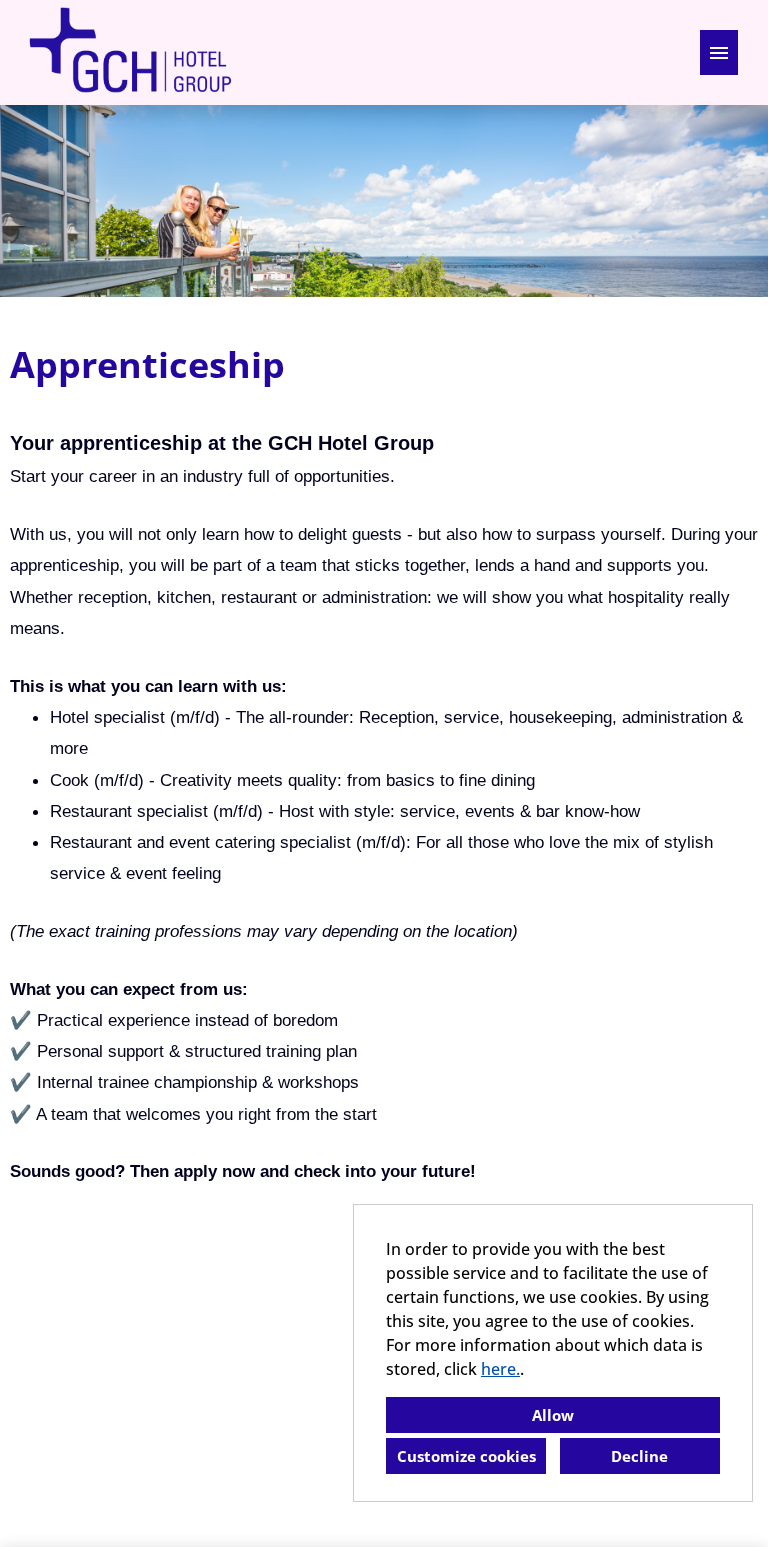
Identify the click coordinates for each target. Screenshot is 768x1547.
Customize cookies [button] (466, 1456)
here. (500, 1369)
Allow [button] (553, 1415)
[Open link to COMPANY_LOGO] (130, 52)
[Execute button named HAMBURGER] (719, 52)
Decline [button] (639, 1456)
